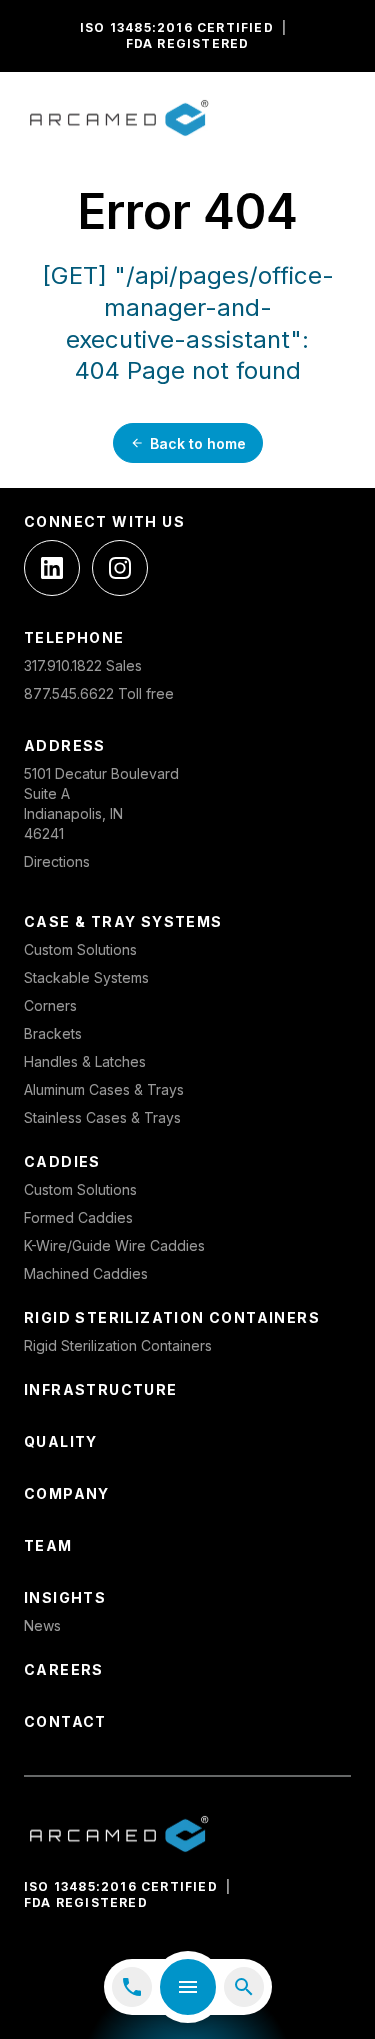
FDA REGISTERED (188, 43)
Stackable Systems (86, 977)
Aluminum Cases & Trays (104, 1089)
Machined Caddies (86, 1273)
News (42, 1625)
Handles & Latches (85, 1061)
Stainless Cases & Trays (102, 1117)
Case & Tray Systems (123, 921)
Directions (57, 861)
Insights (65, 1597)
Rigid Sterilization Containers (172, 1317)
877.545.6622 (69, 693)
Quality (61, 1441)
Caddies (62, 1161)
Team (48, 1545)
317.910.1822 (63, 665)
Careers (64, 1669)
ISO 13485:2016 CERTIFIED (177, 27)
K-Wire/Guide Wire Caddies (114, 1245)
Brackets (53, 1033)
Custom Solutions (80, 949)
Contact (65, 1721)
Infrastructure (101, 1389)
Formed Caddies (78, 1217)
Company (67, 1493)
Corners (50, 1005)
